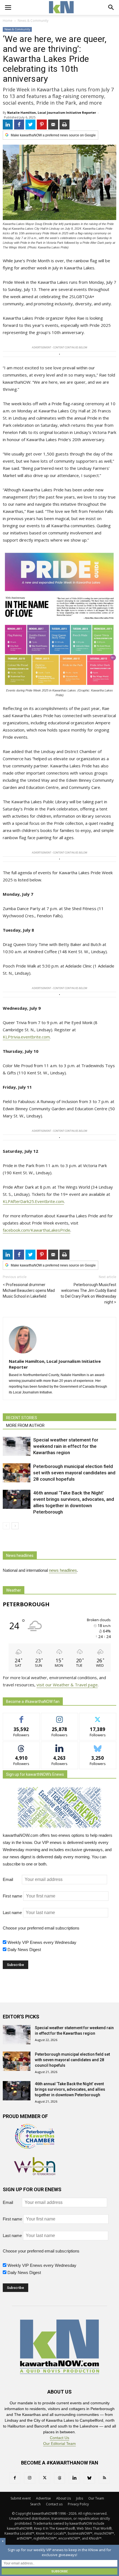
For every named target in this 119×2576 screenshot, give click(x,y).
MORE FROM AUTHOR (25, 1425)
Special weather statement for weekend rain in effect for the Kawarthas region (66, 1446)
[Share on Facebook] (19, 124)
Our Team (96, 2498)
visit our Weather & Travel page (67, 1685)
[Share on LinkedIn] (8, 124)
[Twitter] (45, 2478)
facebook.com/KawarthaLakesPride (37, 1230)
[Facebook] (15, 2478)
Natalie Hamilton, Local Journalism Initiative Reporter (52, 112)
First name (12, 1896)
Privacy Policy (78, 2504)
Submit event (21, 2498)
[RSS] (104, 2478)
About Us (64, 2498)
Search (35, 2504)
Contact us (54, 2504)
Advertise (43, 2498)
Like (21, 1717)
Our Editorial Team (59, 2444)
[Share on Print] (64, 124)
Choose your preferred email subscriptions (41, 1928)
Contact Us (59, 2438)
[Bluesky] (89, 2478)
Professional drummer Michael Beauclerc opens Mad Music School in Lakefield (29, 1290)
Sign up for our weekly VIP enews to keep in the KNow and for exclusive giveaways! (59, 2552)
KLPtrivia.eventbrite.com (26, 1037)
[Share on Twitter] (30, 124)
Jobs (80, 2498)
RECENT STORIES (22, 1418)
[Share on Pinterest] (42, 124)
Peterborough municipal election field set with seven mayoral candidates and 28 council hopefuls (74, 1473)
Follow (60, 1717)
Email (12, 1879)
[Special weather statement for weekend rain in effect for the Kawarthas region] (17, 1446)
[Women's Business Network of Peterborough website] (35, 2174)
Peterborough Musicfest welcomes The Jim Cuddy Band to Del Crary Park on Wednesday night (88, 1293)
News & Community (17, 29)
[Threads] (59, 2478)
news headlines (63, 1570)
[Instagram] (30, 2478)
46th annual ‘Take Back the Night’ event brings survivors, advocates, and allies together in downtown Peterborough (70, 2089)
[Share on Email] (53, 124)
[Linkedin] (74, 2478)
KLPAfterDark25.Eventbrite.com (33, 1201)
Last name (12, 1913)
